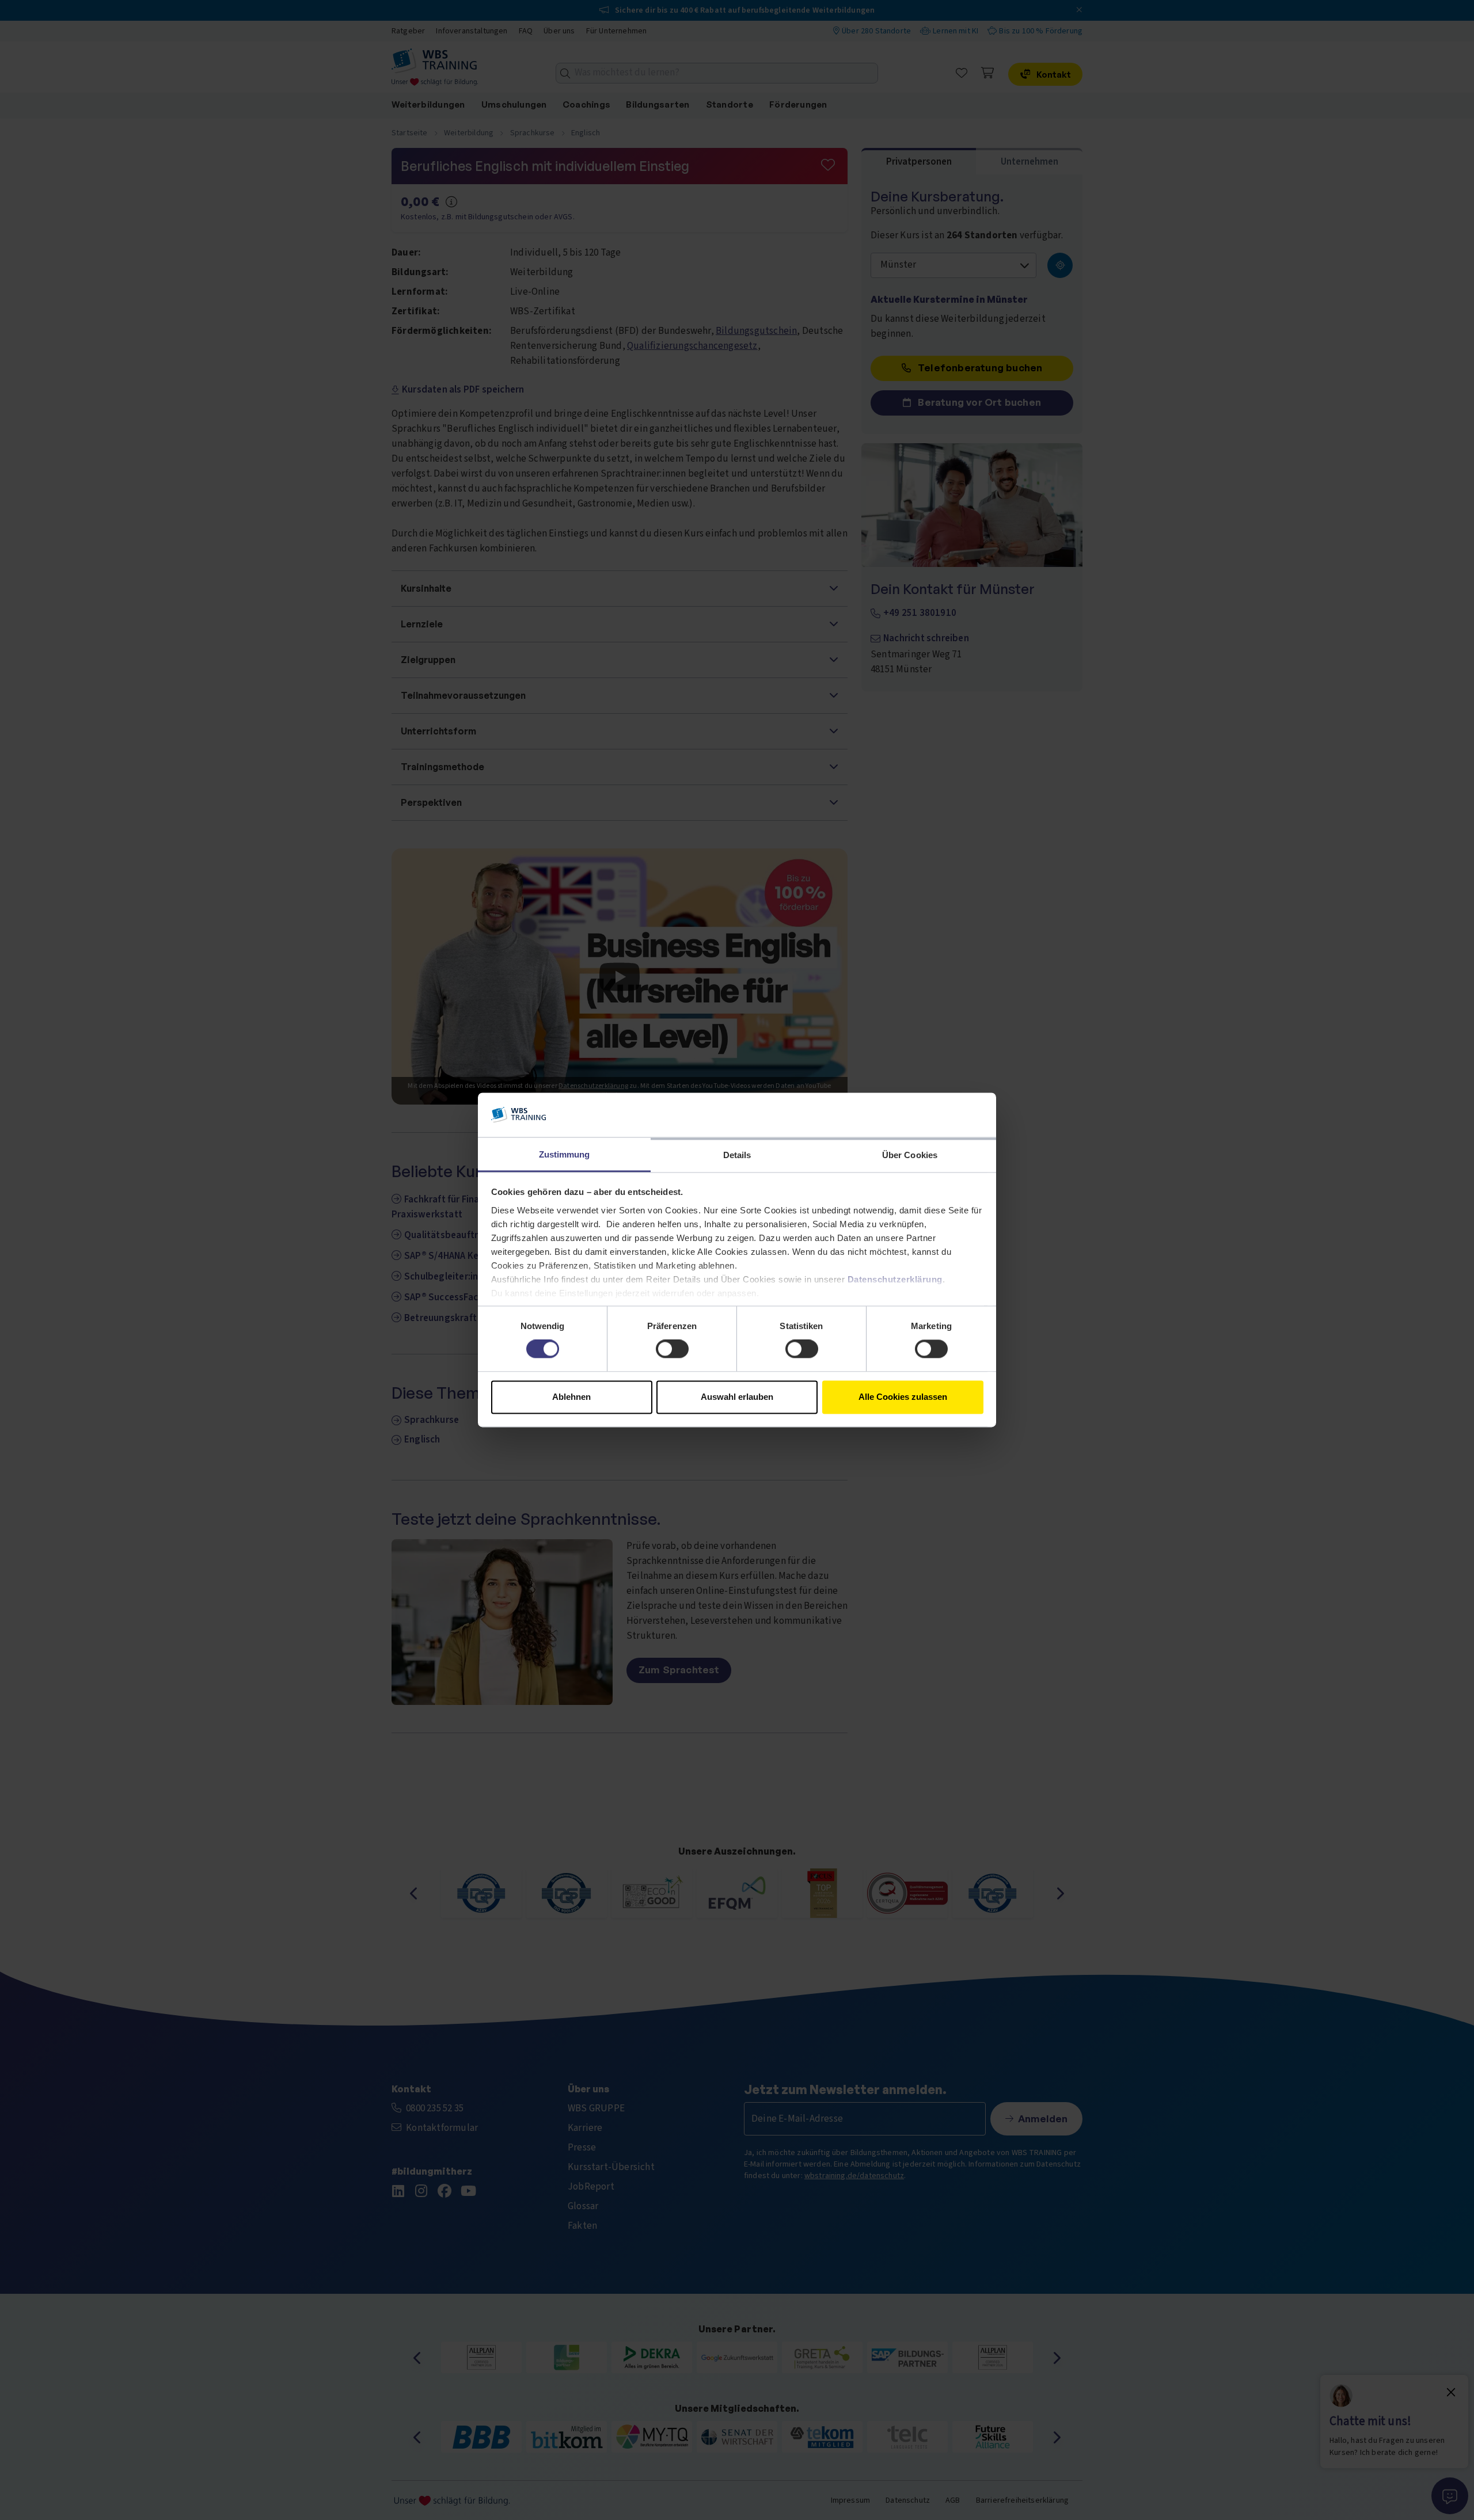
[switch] (672, 1349)
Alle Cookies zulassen (903, 1397)
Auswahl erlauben (737, 1397)
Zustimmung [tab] (565, 1154)
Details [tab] (737, 1155)
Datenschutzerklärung (895, 1279)
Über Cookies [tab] (910, 1155)
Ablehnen (571, 1397)
